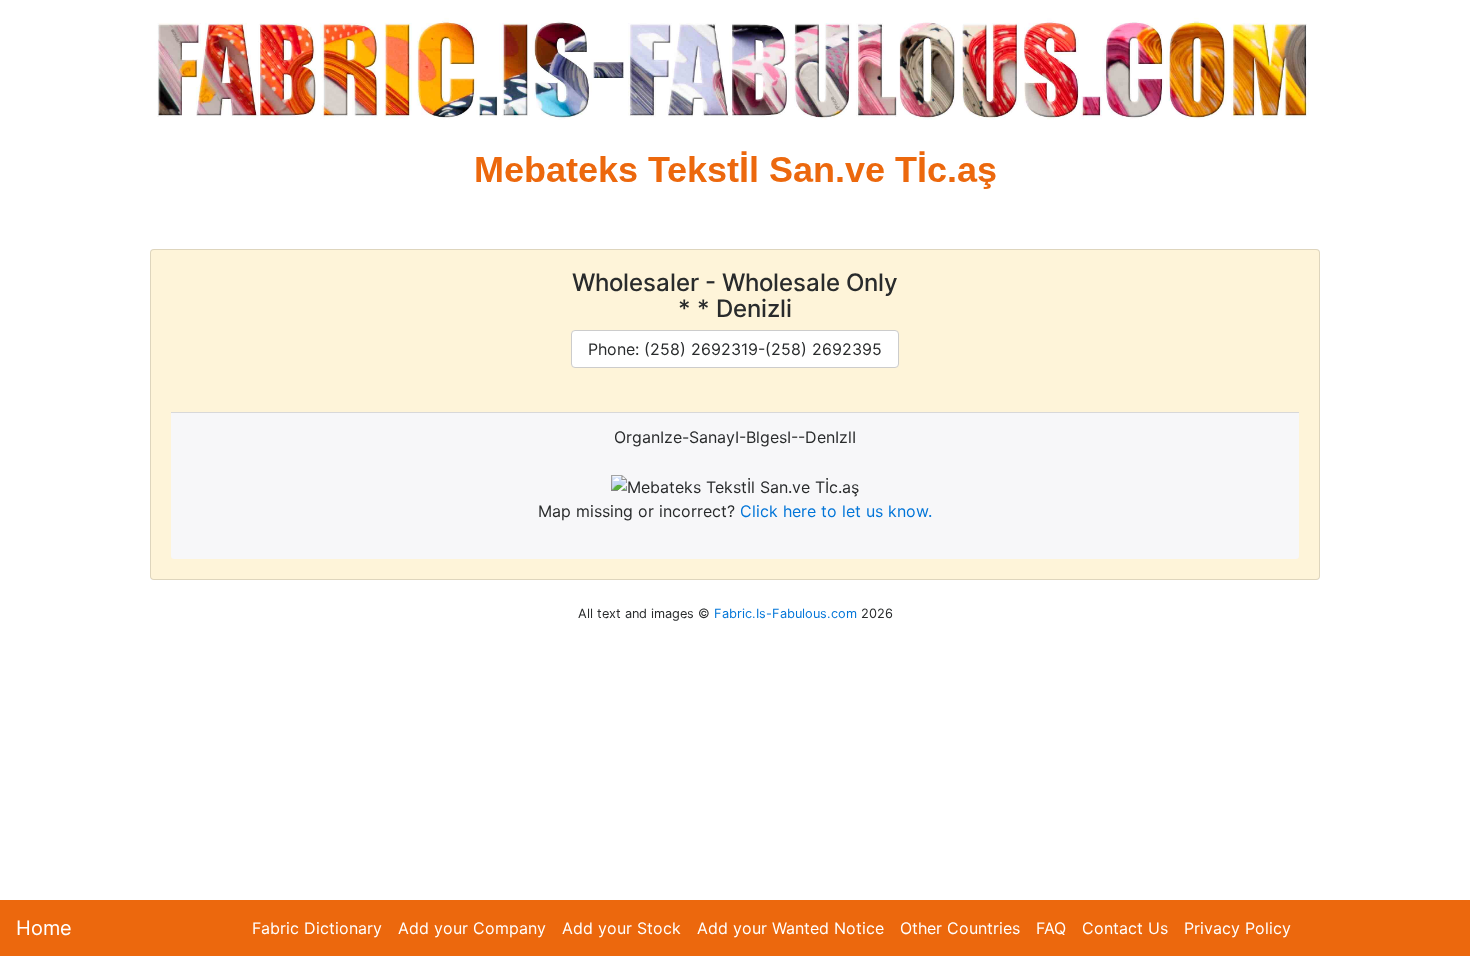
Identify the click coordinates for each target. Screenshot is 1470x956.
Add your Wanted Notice (790, 928)
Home (44, 928)
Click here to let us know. (836, 511)
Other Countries (960, 928)
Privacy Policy (1237, 928)
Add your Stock (621, 928)
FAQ (1051, 928)
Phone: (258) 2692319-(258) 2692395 (735, 349)
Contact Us (1125, 928)
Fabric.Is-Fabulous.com (785, 613)
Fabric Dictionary (317, 928)
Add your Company (472, 928)
